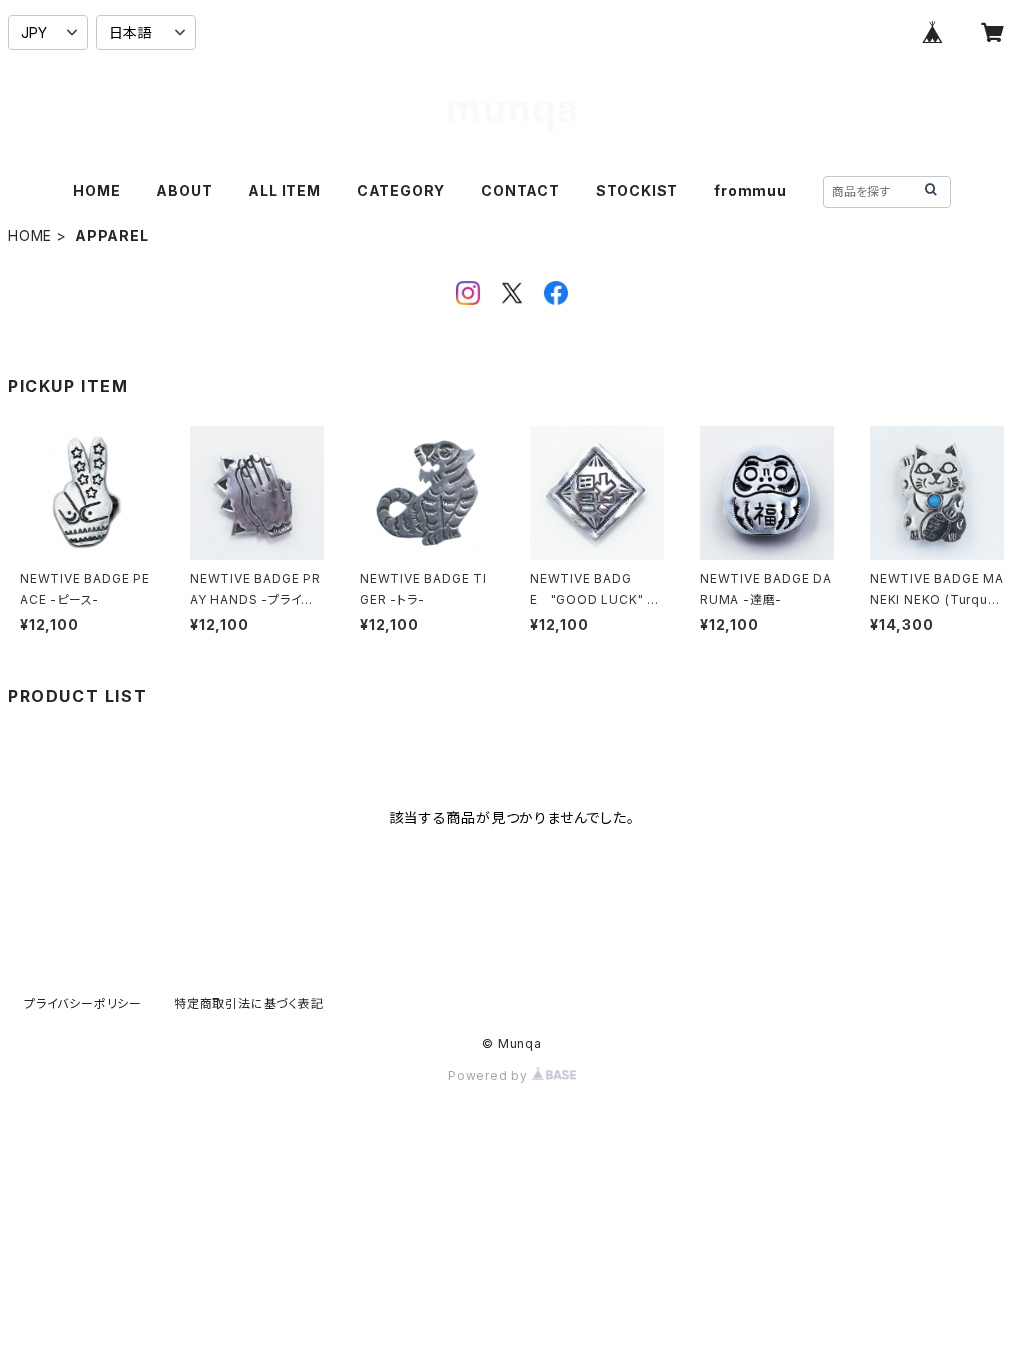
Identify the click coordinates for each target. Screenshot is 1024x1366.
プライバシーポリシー (83, 1003)
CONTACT (520, 190)
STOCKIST (637, 190)
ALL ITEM (284, 190)
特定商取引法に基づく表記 (249, 1003)
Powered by (490, 1075)
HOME (96, 190)
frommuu (750, 190)
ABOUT (184, 190)
